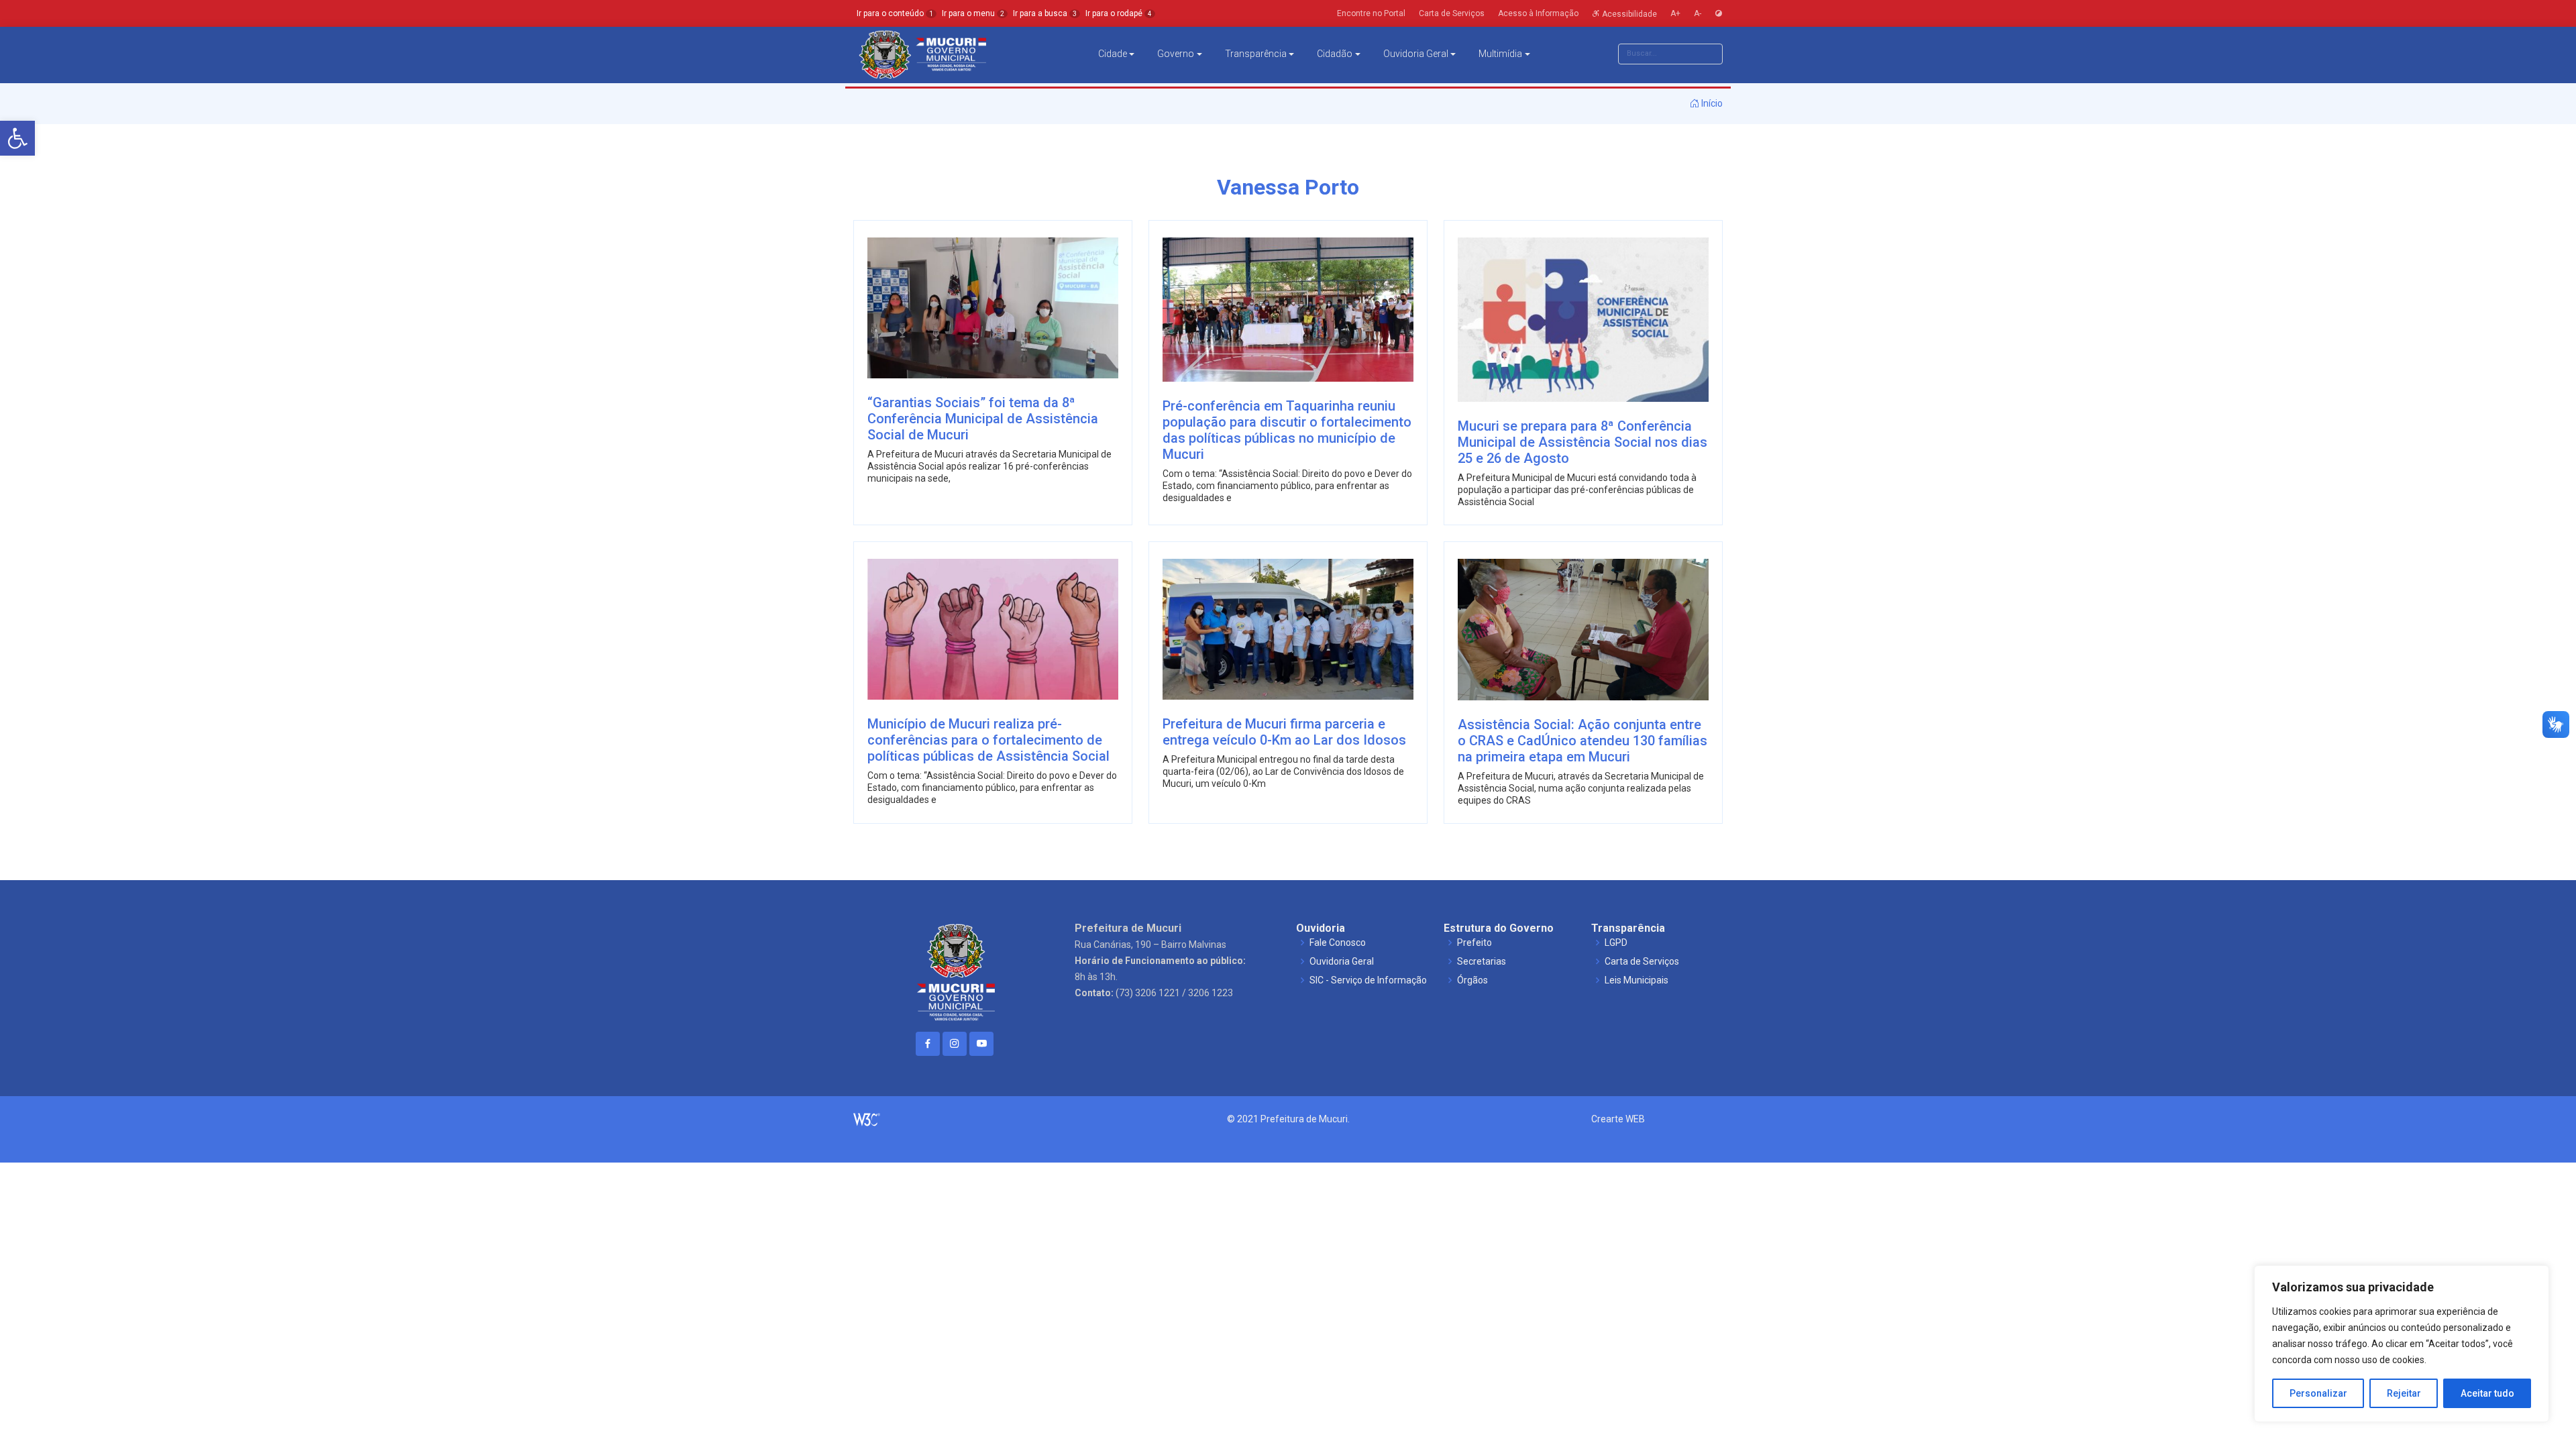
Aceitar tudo (2487, 1393)
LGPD (1616, 943)
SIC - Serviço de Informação (1368, 980)
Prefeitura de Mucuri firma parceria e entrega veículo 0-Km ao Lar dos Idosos (1284, 732)
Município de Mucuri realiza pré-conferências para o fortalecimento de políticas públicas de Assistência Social (988, 740)
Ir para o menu (973, 13)
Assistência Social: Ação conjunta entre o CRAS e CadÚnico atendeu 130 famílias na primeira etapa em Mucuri (1582, 741)
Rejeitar (2404, 1393)
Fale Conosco (1338, 943)
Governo (1176, 54)
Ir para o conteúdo (895, 13)
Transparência (1256, 54)
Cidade (1113, 54)
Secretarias (1482, 961)
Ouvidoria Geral (1416, 54)
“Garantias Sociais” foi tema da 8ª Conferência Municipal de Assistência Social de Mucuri (983, 419)
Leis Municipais (1636, 980)
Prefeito (1474, 943)
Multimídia (1500, 54)
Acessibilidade (1628, 13)
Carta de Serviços (1642, 961)
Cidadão (1335, 54)
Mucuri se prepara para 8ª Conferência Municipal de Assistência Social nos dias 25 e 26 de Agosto (1582, 442)
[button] (17, 138)
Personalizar (2318, 1393)
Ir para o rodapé (1119, 13)
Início (1711, 103)
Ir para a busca (1045, 13)
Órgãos (1472, 980)
